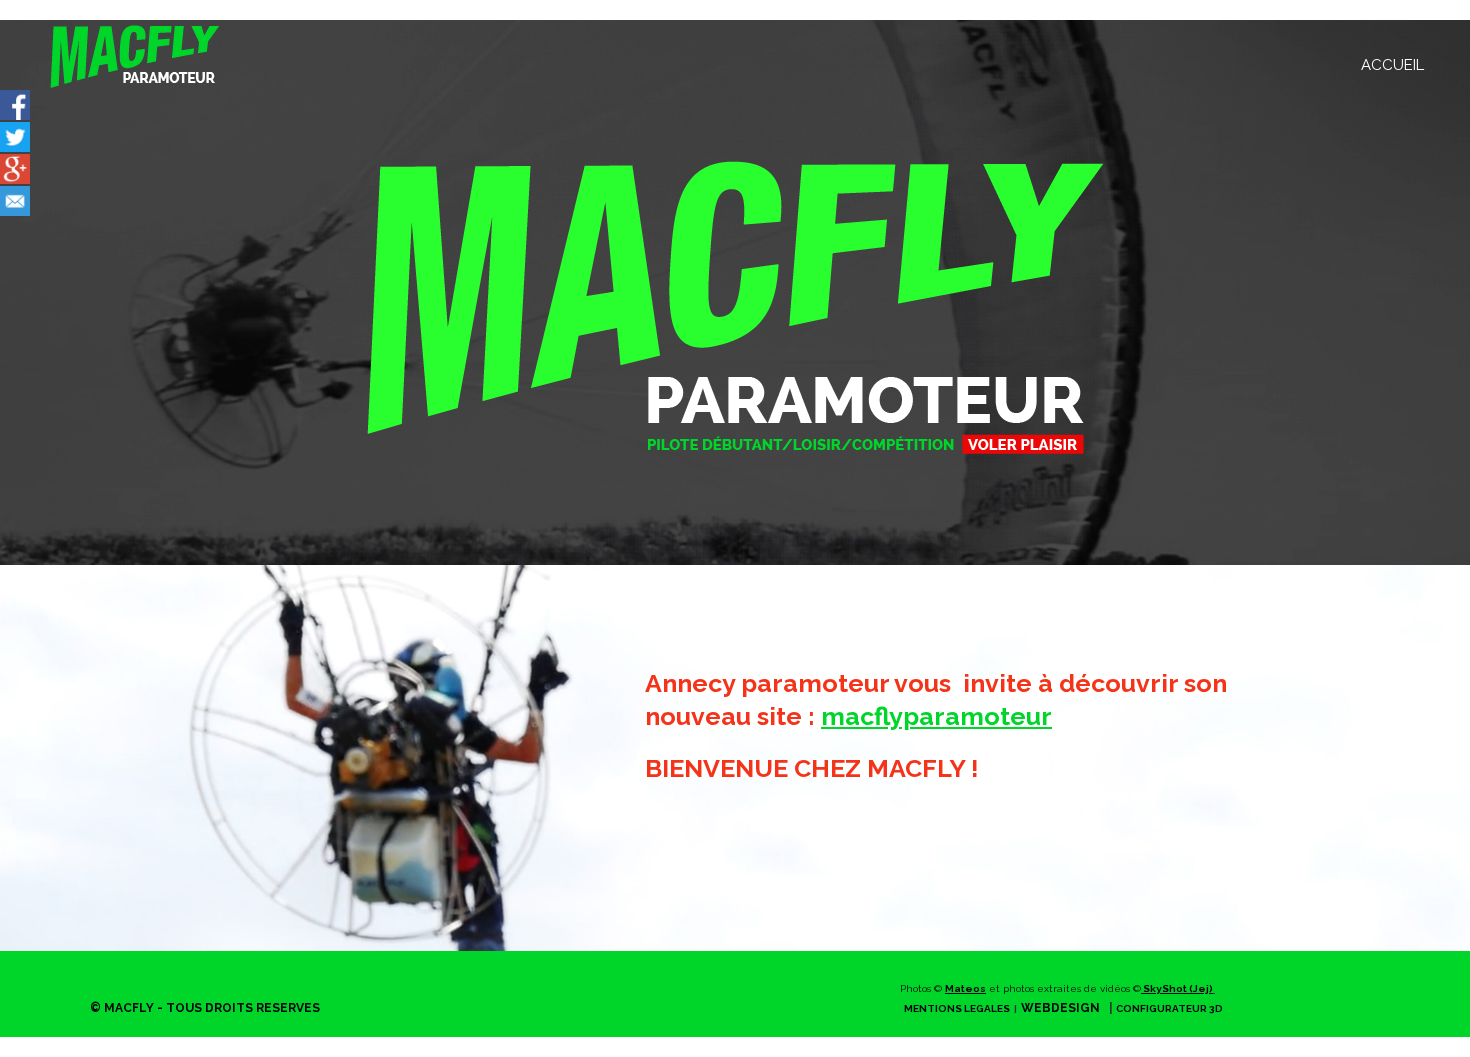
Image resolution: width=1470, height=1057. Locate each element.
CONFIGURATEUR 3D (1169, 1008)
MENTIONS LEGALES (957, 1008)
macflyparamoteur (936, 716)
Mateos (965, 988)
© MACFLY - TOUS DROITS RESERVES (205, 1008)
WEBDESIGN (1060, 1008)
